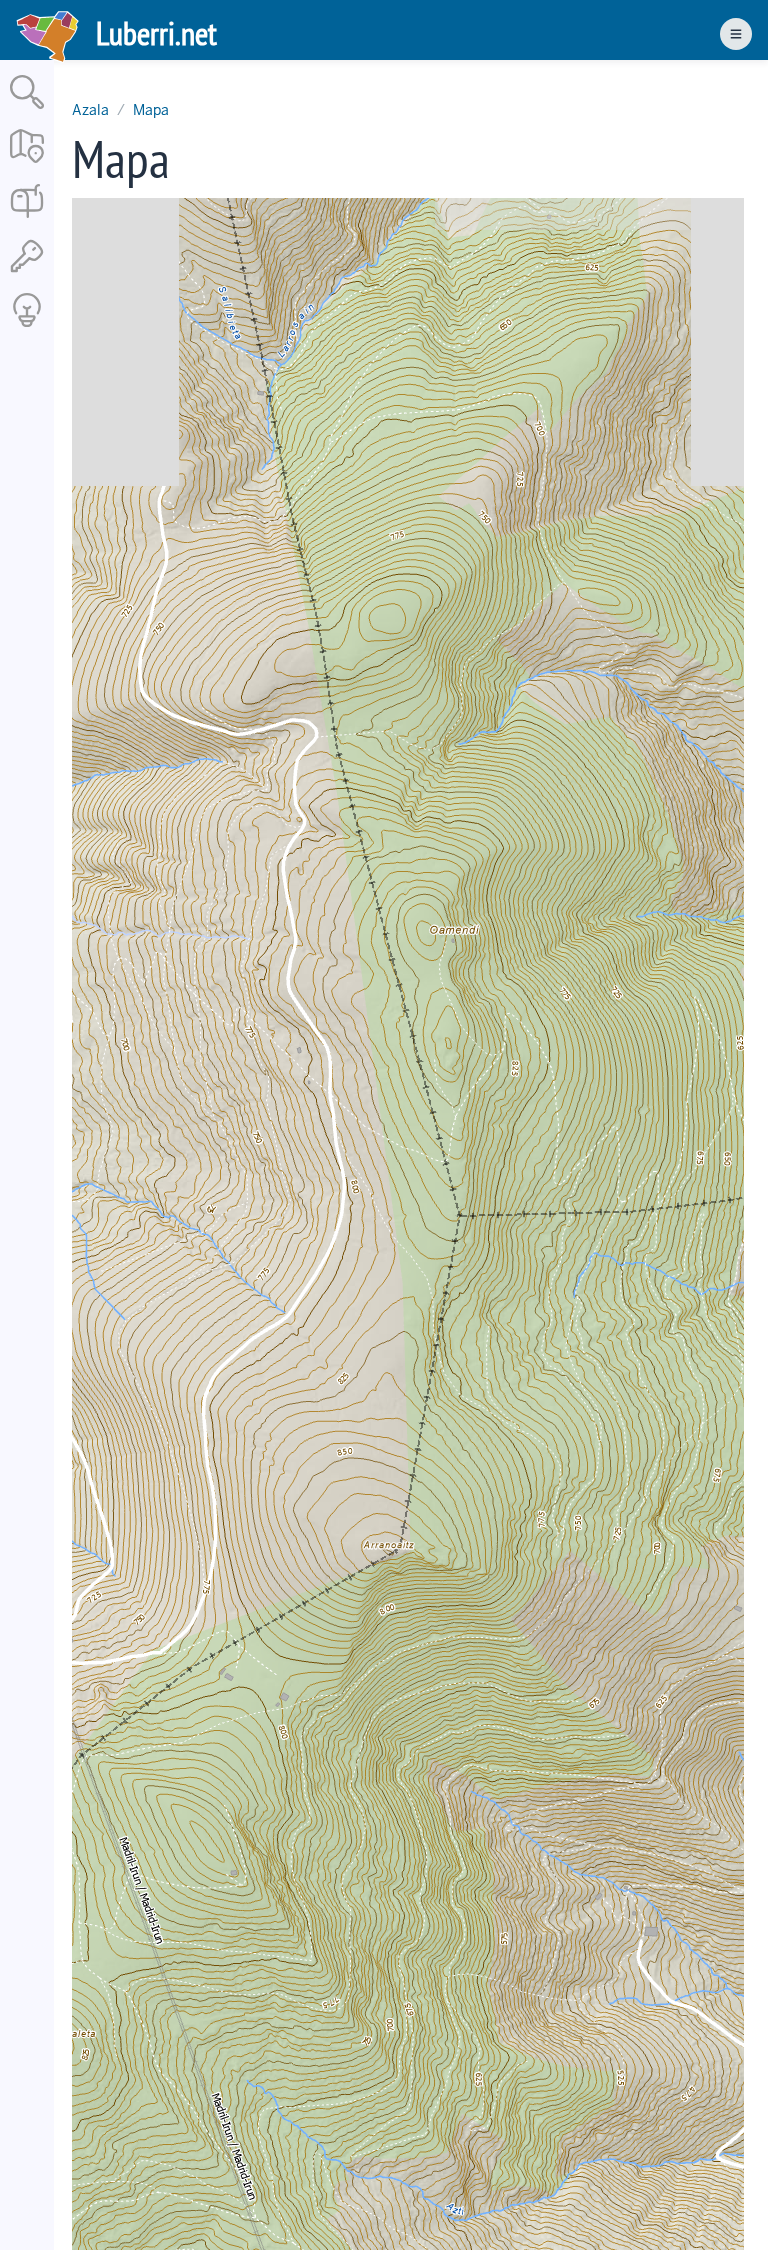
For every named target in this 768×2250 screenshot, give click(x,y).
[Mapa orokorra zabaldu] (27, 164)
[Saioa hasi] (27, 273)
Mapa (151, 110)
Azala (90, 110)
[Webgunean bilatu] (27, 110)
